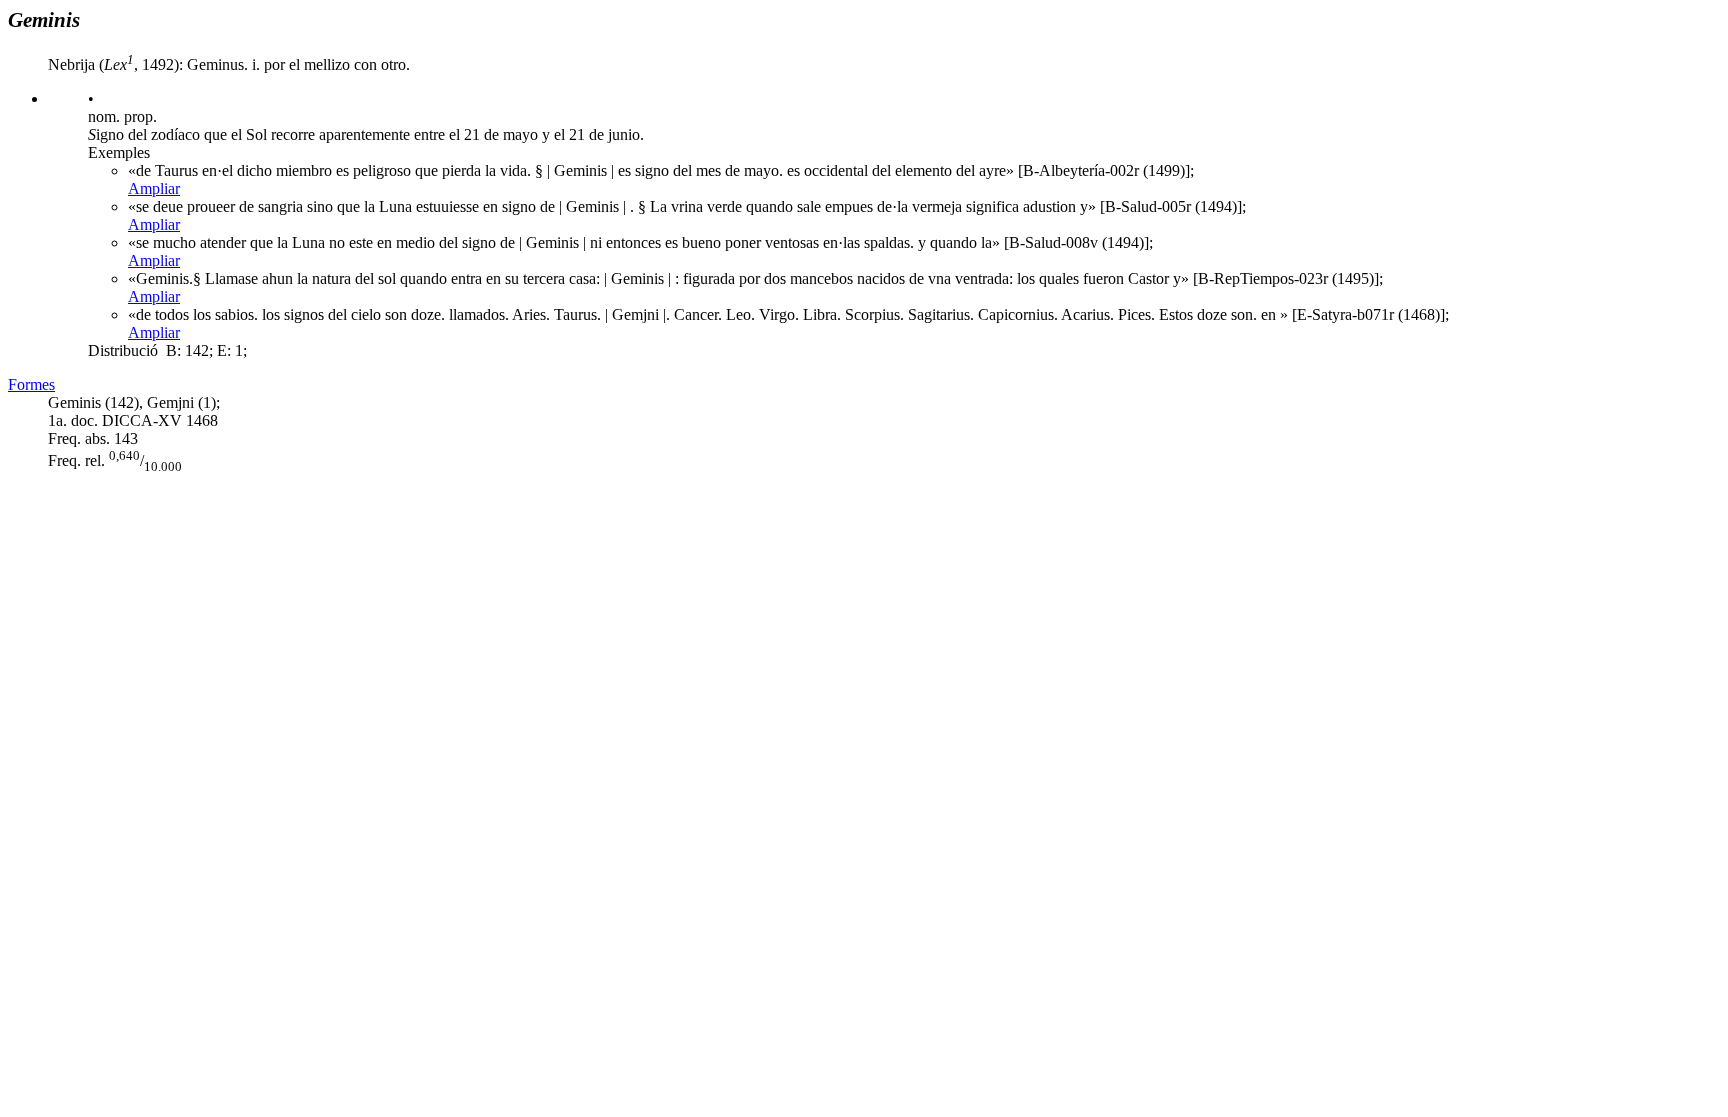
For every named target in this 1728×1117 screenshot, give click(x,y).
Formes (31, 384)
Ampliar (154, 188)
